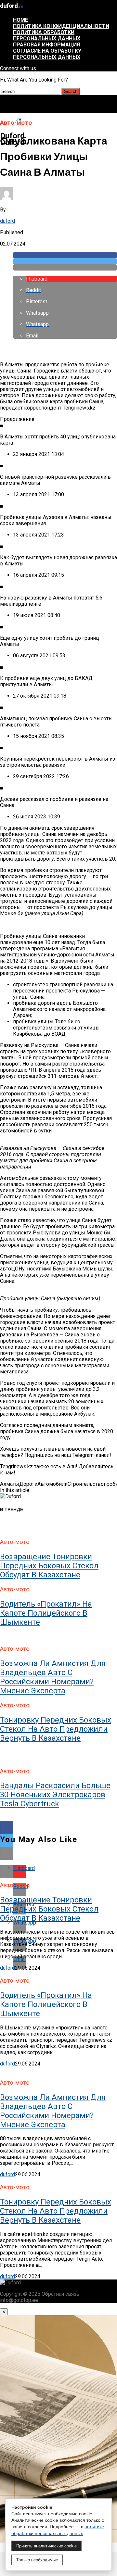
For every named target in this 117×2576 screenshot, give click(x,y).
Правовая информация (46, 45)
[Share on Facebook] (65, 255)
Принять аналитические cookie (46, 2546)
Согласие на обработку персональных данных (47, 54)
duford (7, 221)
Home (20, 20)
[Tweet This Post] (65, 261)
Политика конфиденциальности (61, 26)
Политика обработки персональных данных (47, 35)
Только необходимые (37, 2560)
